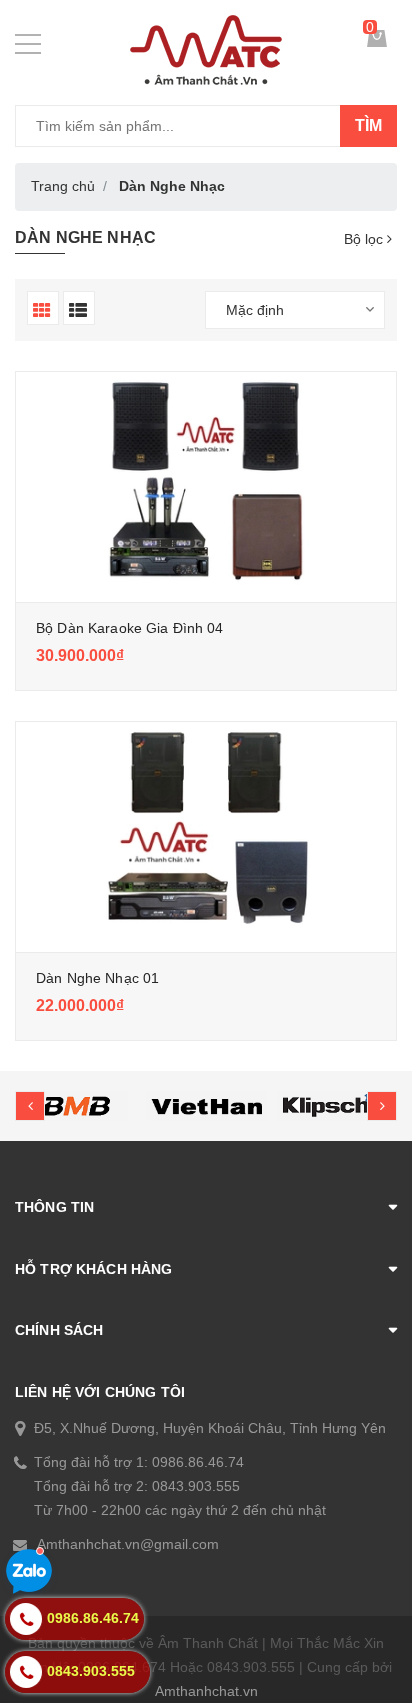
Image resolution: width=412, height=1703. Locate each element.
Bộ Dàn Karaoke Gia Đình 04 (130, 628)
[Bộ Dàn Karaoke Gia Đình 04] (206, 482)
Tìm (368, 125)
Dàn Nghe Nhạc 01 (97, 978)
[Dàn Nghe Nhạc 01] (206, 832)
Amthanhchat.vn (206, 1691)
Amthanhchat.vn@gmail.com (128, 1544)
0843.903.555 (196, 1486)
